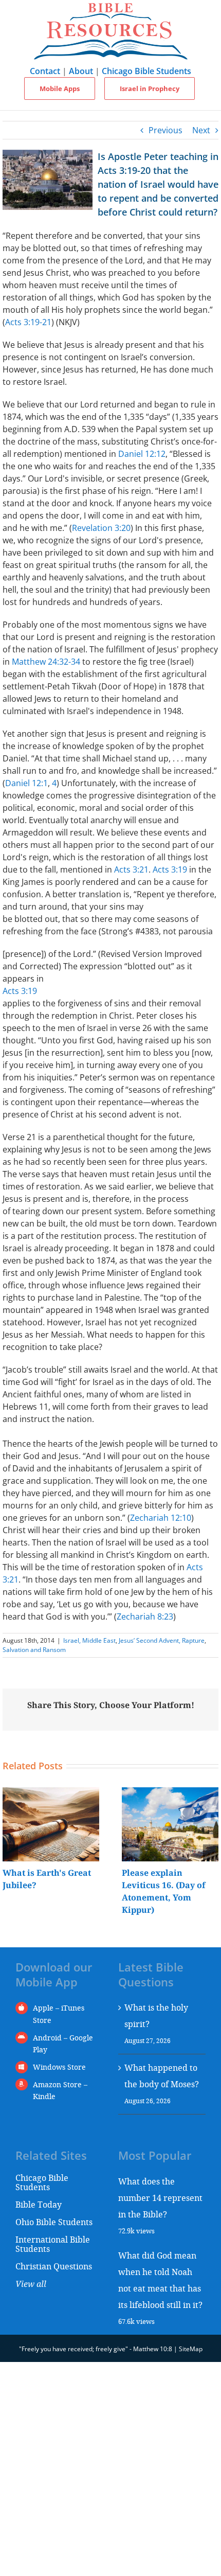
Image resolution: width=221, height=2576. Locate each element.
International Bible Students (53, 2244)
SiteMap (191, 2349)
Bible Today (39, 2204)
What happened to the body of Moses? (162, 2076)
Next (201, 130)
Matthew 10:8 (153, 2349)
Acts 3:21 (131, 869)
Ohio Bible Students (54, 2222)
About (81, 71)
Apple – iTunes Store (59, 2014)
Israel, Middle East (89, 1640)
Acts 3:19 (170, 869)
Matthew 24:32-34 (46, 662)
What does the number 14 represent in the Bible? (160, 2198)
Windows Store (59, 2067)
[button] (10, 1852)
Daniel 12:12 (142, 454)
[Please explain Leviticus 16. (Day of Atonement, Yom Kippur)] (170, 1793)
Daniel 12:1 (26, 783)
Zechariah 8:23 (145, 1616)
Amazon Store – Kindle (60, 2091)
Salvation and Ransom (34, 1650)
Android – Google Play (63, 2044)
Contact (45, 71)
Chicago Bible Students (146, 71)
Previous (165, 130)
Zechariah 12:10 (161, 1518)
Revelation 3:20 (101, 528)
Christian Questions (54, 2266)
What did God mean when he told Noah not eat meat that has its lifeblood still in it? (160, 2280)
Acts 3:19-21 (28, 322)
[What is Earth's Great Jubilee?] (51, 1793)
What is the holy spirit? (156, 2015)
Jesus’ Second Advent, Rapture (162, 1640)
